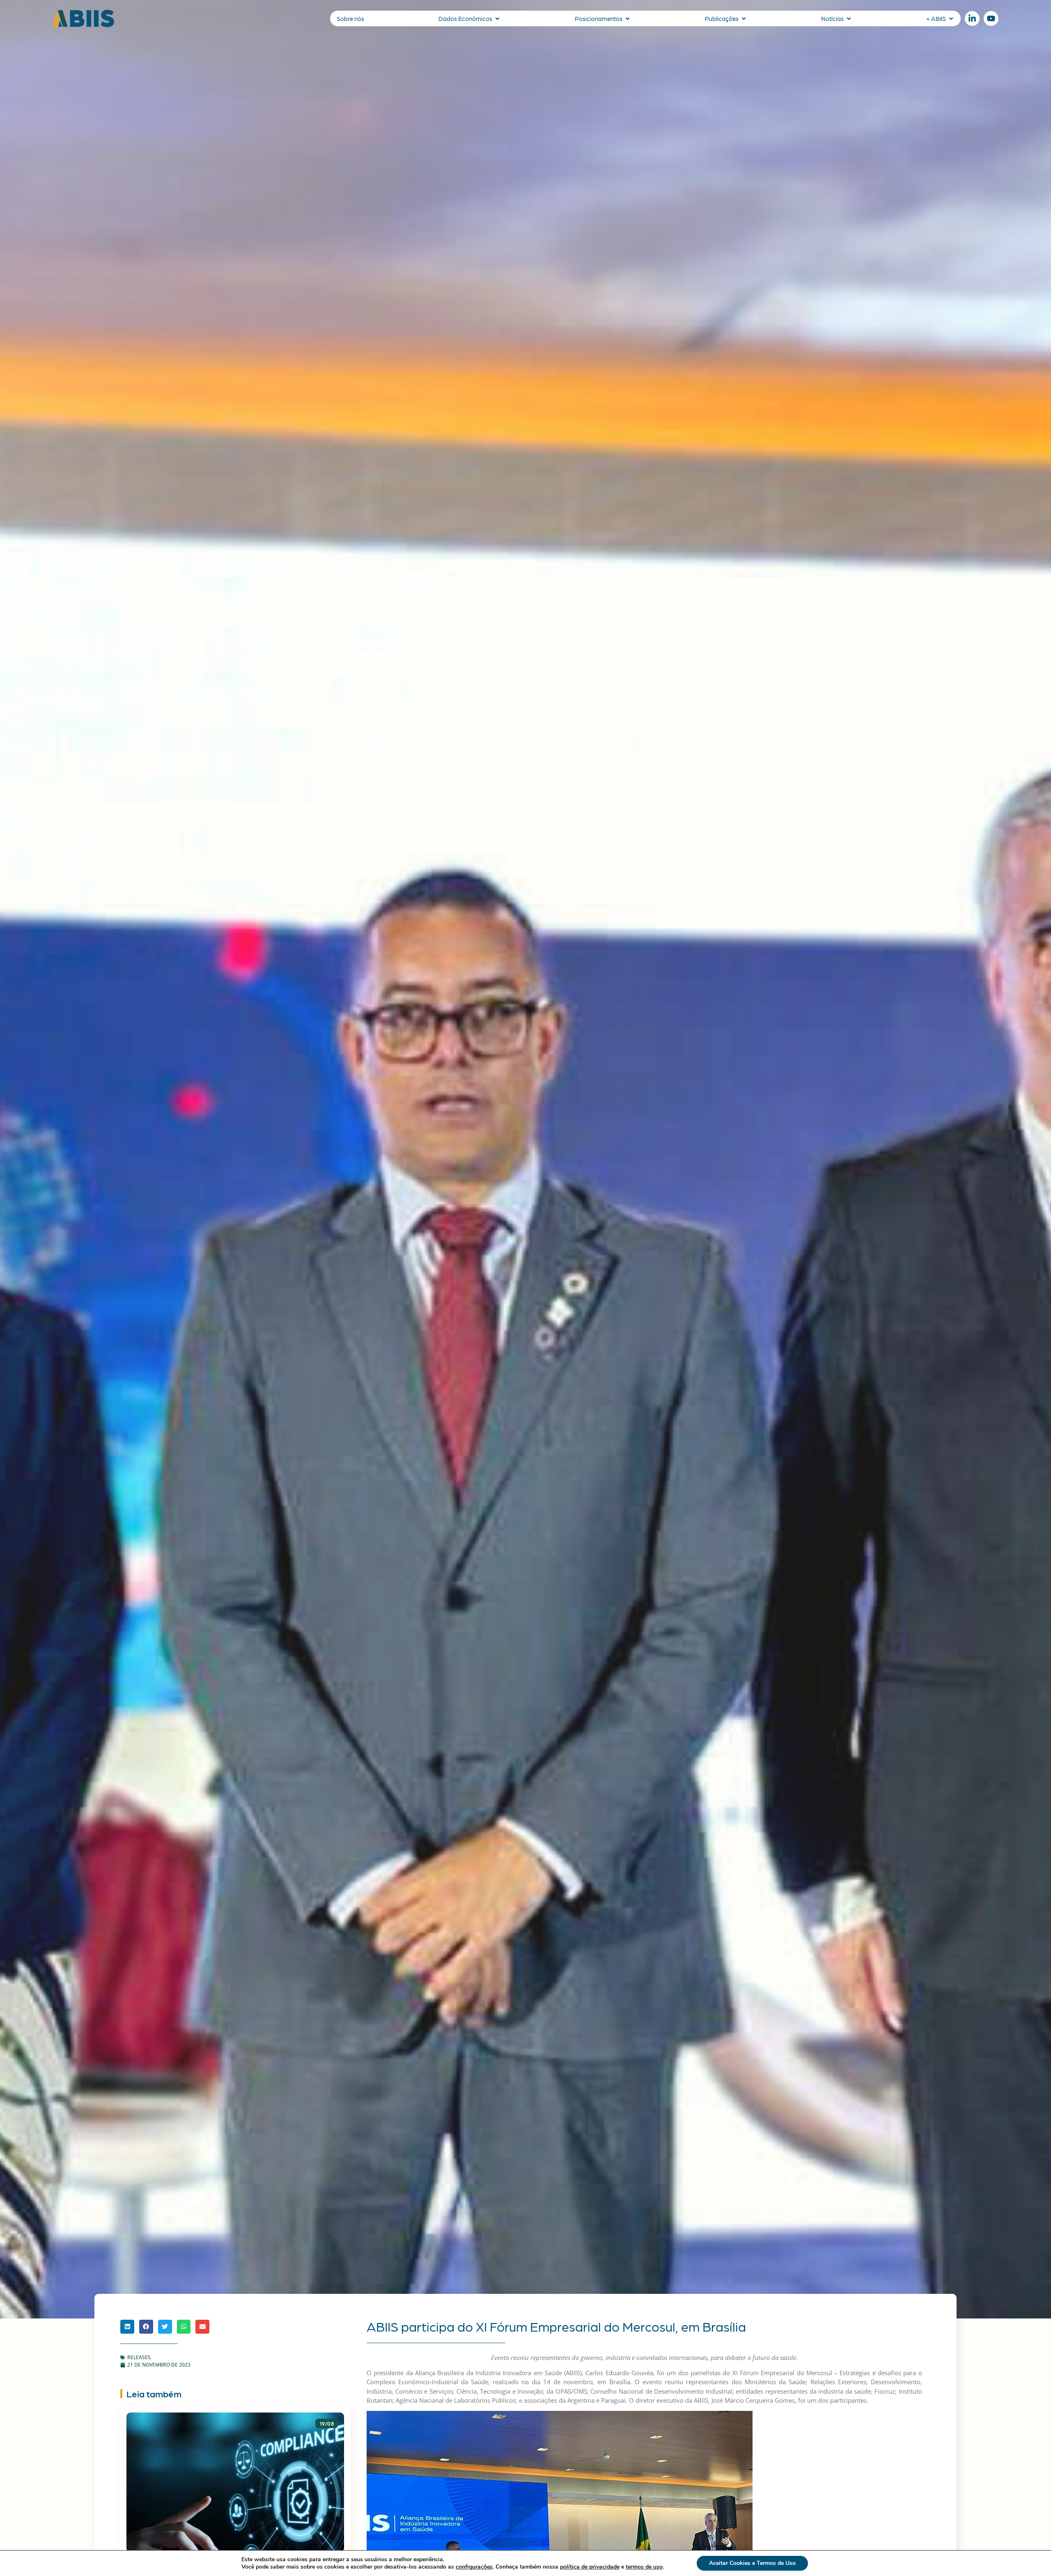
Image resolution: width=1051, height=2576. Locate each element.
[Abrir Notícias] (849, 19)
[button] (127, 2327)
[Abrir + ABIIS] (951, 19)
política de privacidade (590, 2567)
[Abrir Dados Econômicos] (497, 19)
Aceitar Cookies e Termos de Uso (752, 2563)
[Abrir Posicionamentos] (628, 19)
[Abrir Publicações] (744, 19)
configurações (474, 2567)
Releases (139, 2357)
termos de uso (644, 2567)
